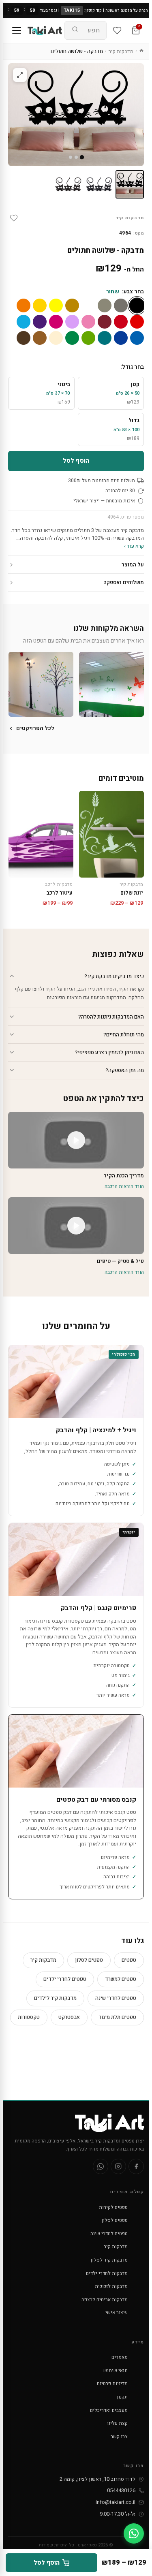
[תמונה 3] (68, 184)
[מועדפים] (117, 30)
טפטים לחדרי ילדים (65, 1979)
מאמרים (120, 2357)
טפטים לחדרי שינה (116, 1998)
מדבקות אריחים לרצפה (105, 2300)
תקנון (122, 2397)
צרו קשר (119, 2437)
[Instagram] (118, 2166)
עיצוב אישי (117, 2313)
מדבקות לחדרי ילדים (107, 2273)
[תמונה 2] (99, 184)
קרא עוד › (134, 546)
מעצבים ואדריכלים (109, 2410)
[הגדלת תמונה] (20, 75)
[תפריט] (17, 30)
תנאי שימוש (116, 2371)
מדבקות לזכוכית (111, 2286)
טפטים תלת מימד (117, 2017)
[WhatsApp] (101, 2166)
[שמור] (14, 218)
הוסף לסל (76, 461)
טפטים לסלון (89, 1960)
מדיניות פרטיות (112, 2384)
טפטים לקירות (113, 2207)
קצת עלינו (117, 2423)
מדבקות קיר (121, 51)
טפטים (129, 1960)
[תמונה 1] (130, 184)
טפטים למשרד (121, 1979)
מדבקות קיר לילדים (55, 1998)
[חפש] (75, 30)
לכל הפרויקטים (35, 728)
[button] (111, 684)
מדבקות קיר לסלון (109, 2260)
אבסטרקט (69, 2017)
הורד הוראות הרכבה (124, 1186)
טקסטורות (29, 2017)
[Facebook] (136, 2166)
